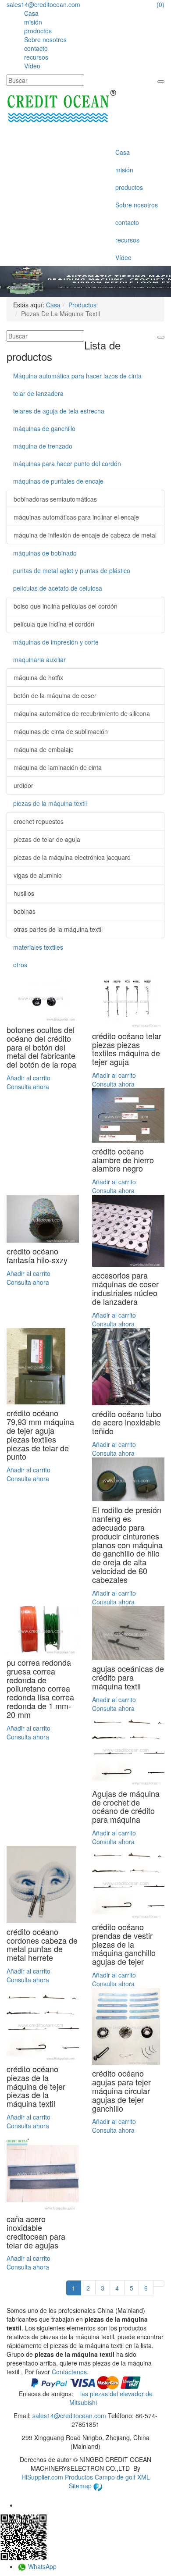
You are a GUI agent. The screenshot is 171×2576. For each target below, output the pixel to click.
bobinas (25, 911)
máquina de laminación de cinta (58, 767)
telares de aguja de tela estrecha (59, 411)
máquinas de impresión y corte (56, 642)
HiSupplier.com (42, 2477)
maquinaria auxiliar (39, 659)
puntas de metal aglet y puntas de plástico (72, 570)
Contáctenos (69, 2372)
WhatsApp (41, 2566)
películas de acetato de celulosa (58, 588)
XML (144, 2477)
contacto (36, 48)
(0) (160, 4)
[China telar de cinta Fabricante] (61, 107)
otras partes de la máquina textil (58, 929)
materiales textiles (38, 947)
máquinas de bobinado (45, 553)
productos (38, 31)
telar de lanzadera (38, 393)
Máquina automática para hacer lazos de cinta (77, 376)
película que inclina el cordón (54, 624)
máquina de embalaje (44, 749)
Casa (31, 13)
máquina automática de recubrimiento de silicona (82, 713)
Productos (82, 305)
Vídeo (32, 66)
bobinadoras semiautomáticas (55, 499)
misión (33, 22)
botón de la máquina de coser (55, 695)
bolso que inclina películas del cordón (66, 606)
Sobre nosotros (45, 39)
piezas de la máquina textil (50, 803)
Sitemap (81, 2486)
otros (20, 965)
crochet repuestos (39, 821)
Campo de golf (116, 2477)
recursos (36, 57)
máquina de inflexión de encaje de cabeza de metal (85, 535)
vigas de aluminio (38, 875)
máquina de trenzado (43, 446)
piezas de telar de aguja (47, 839)
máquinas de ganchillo (44, 428)
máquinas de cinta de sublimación (61, 731)
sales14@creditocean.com (43, 4)
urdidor (23, 785)
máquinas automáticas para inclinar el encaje (76, 517)
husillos (24, 893)
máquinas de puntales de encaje (58, 481)
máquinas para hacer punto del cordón (67, 463)
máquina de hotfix (38, 677)
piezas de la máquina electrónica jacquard (72, 857)
